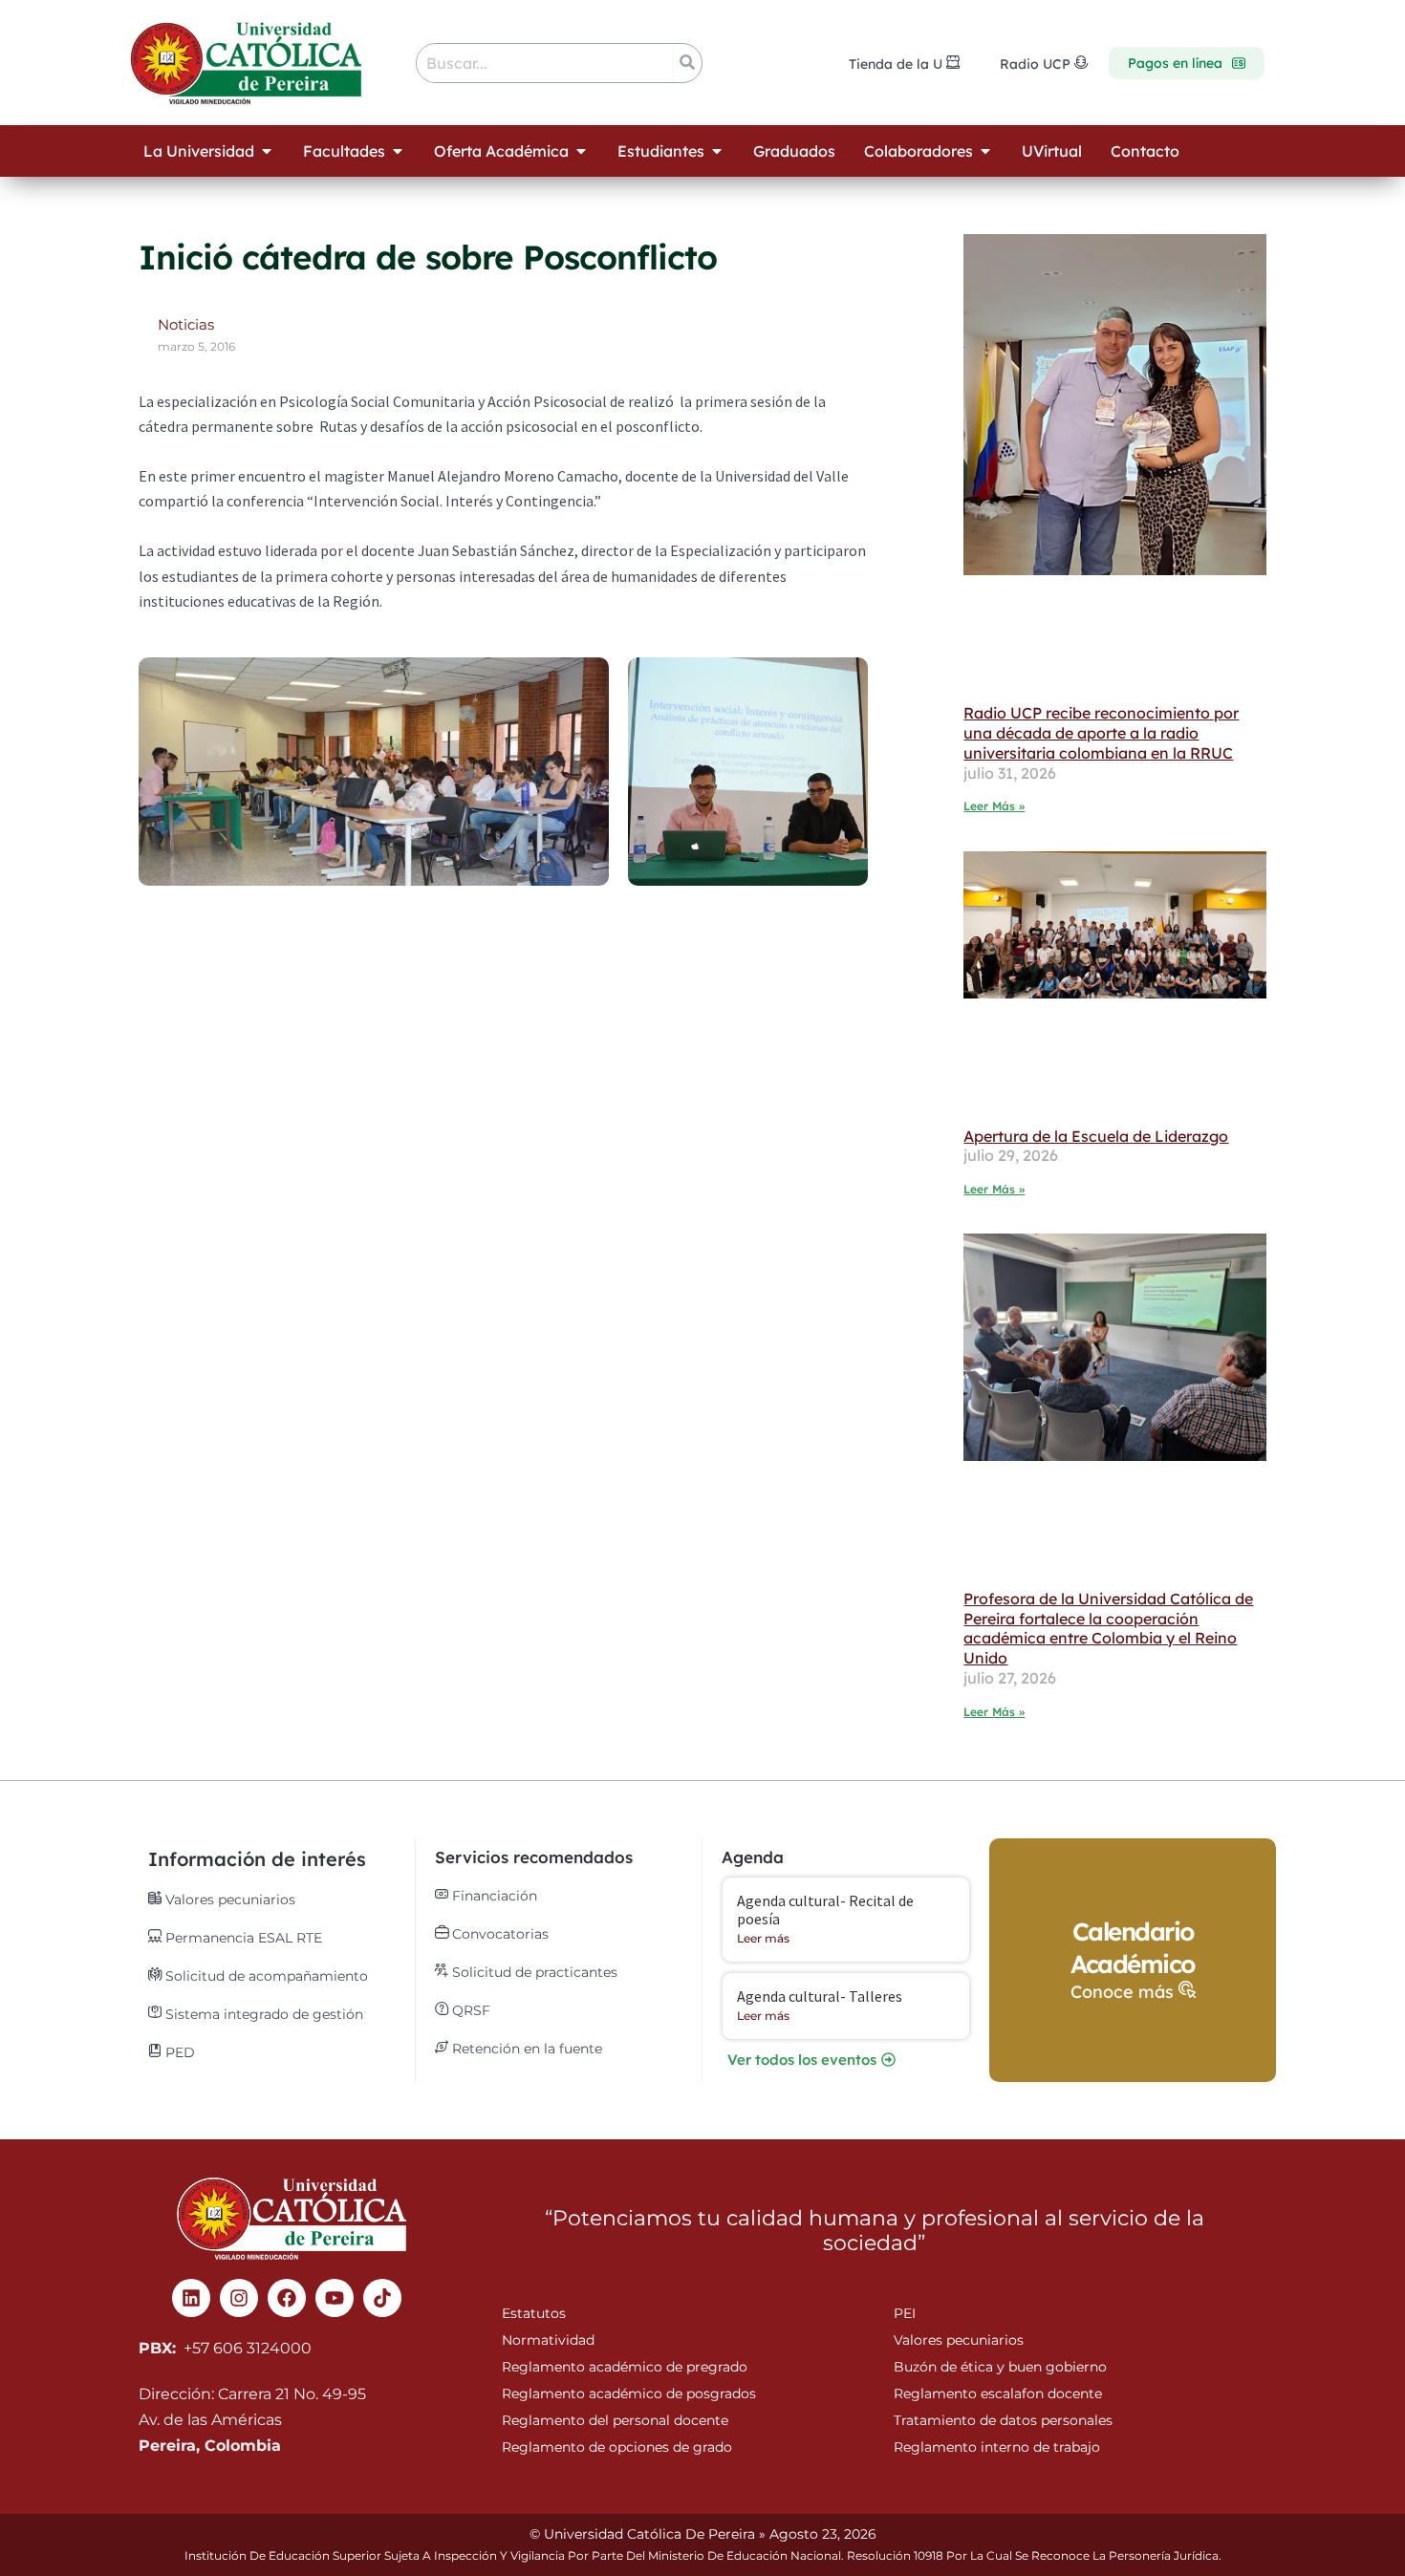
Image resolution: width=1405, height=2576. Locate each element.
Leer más (763, 1938)
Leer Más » (994, 806)
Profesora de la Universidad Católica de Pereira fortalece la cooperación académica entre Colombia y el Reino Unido (1108, 1628)
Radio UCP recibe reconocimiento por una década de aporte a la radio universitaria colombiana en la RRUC (1101, 733)
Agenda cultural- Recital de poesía (825, 1910)
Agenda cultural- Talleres (820, 1996)
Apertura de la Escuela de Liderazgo (1096, 1136)
